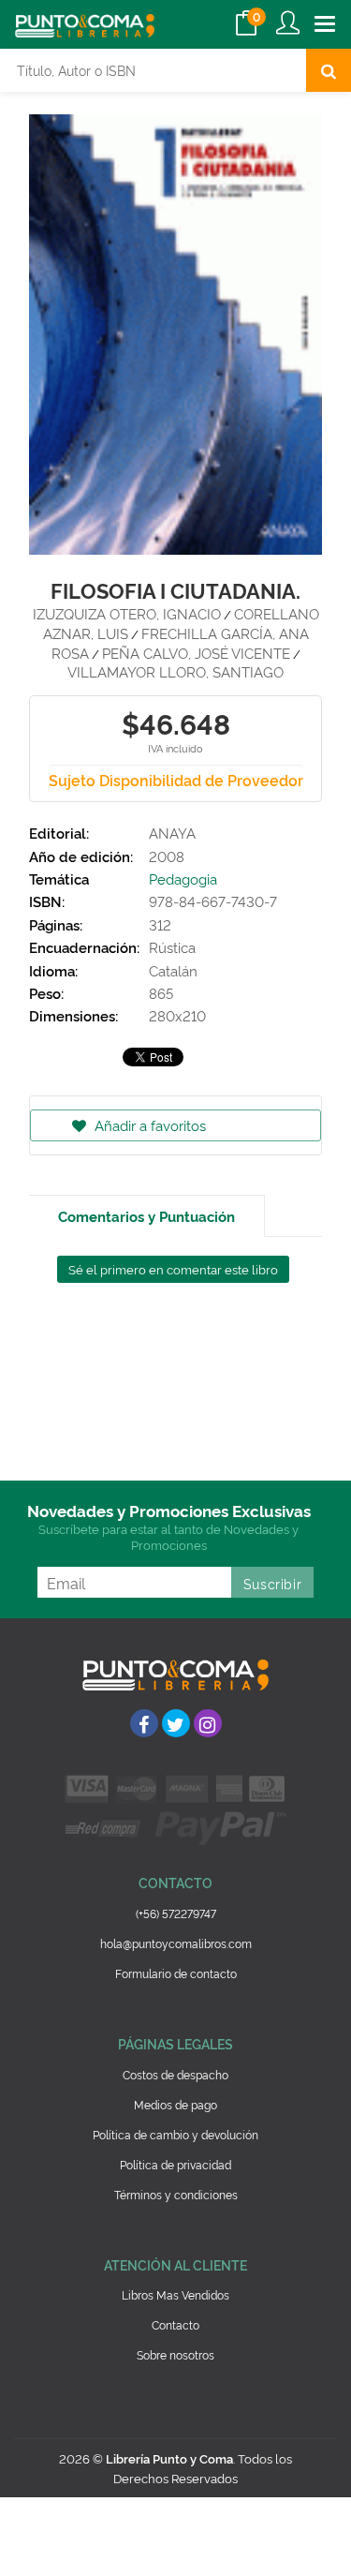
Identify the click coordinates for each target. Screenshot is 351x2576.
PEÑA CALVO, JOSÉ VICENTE (196, 653)
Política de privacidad (175, 2164)
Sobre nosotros (175, 2354)
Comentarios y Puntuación (146, 1216)
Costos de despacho (175, 2074)
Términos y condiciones (176, 2194)
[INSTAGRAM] (208, 1723)
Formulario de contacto (176, 1973)
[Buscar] (329, 70)
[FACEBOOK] (144, 1723)
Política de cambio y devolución (175, 2134)
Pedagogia (183, 879)
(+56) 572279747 (176, 1913)
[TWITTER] (176, 1723)
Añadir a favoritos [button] (148, 1125)
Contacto (175, 2324)
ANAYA (172, 833)
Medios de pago (175, 2104)
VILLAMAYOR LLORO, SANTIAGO (175, 671)
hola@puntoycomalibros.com (176, 1943)
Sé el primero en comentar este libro (173, 1269)
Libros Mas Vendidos (175, 2294)
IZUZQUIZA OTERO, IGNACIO (127, 613)
